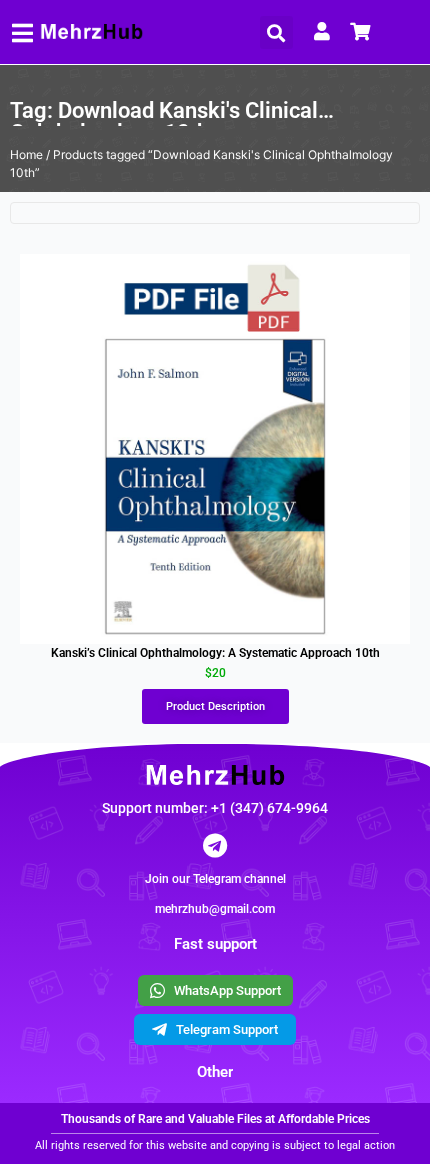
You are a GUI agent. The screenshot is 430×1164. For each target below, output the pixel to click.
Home (26, 154)
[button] (276, 32)
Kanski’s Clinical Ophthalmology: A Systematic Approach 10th (215, 653)
